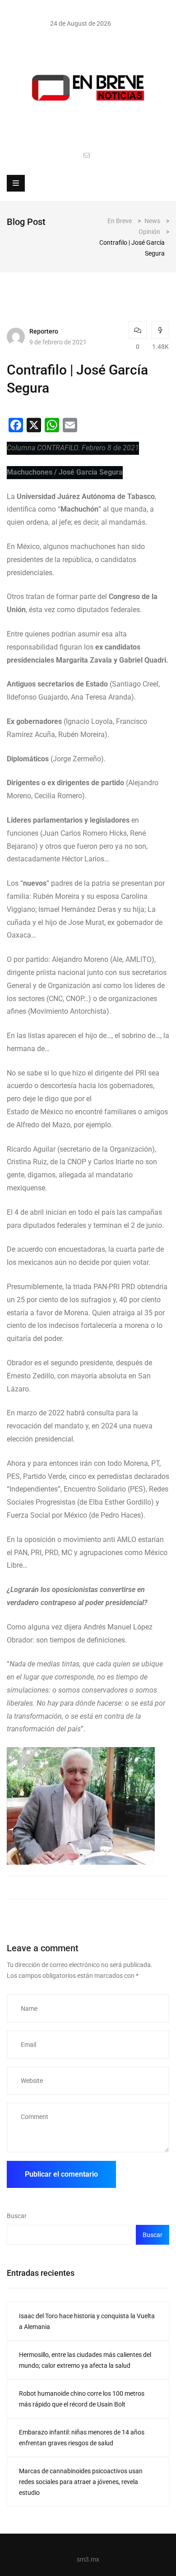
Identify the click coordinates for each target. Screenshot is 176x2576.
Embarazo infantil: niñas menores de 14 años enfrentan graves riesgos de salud (82, 2438)
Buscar (17, 2216)
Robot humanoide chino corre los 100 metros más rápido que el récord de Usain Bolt (82, 2399)
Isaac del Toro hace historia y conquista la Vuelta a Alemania (87, 2321)
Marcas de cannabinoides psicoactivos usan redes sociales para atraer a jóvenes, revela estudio (81, 2482)
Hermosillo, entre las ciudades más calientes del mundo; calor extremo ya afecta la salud (85, 2360)
